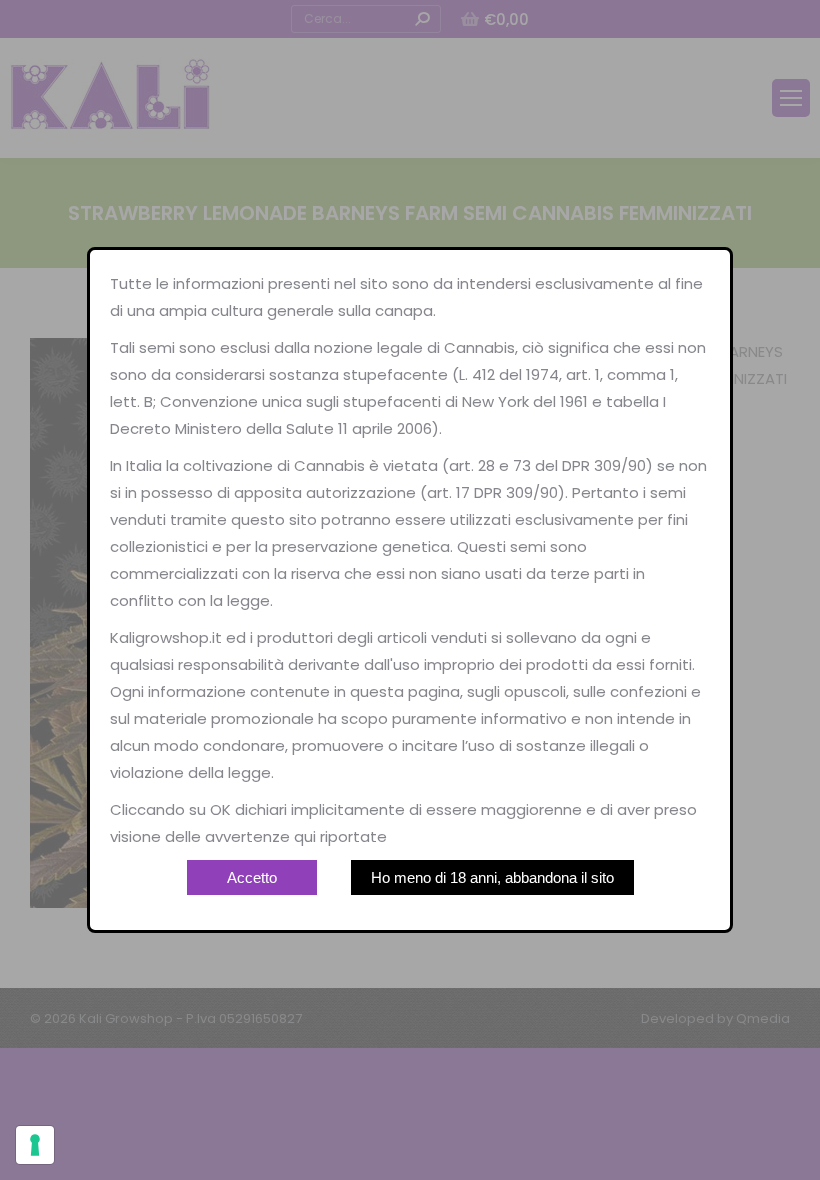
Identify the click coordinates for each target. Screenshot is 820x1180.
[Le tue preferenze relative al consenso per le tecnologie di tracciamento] (35, 1145)
